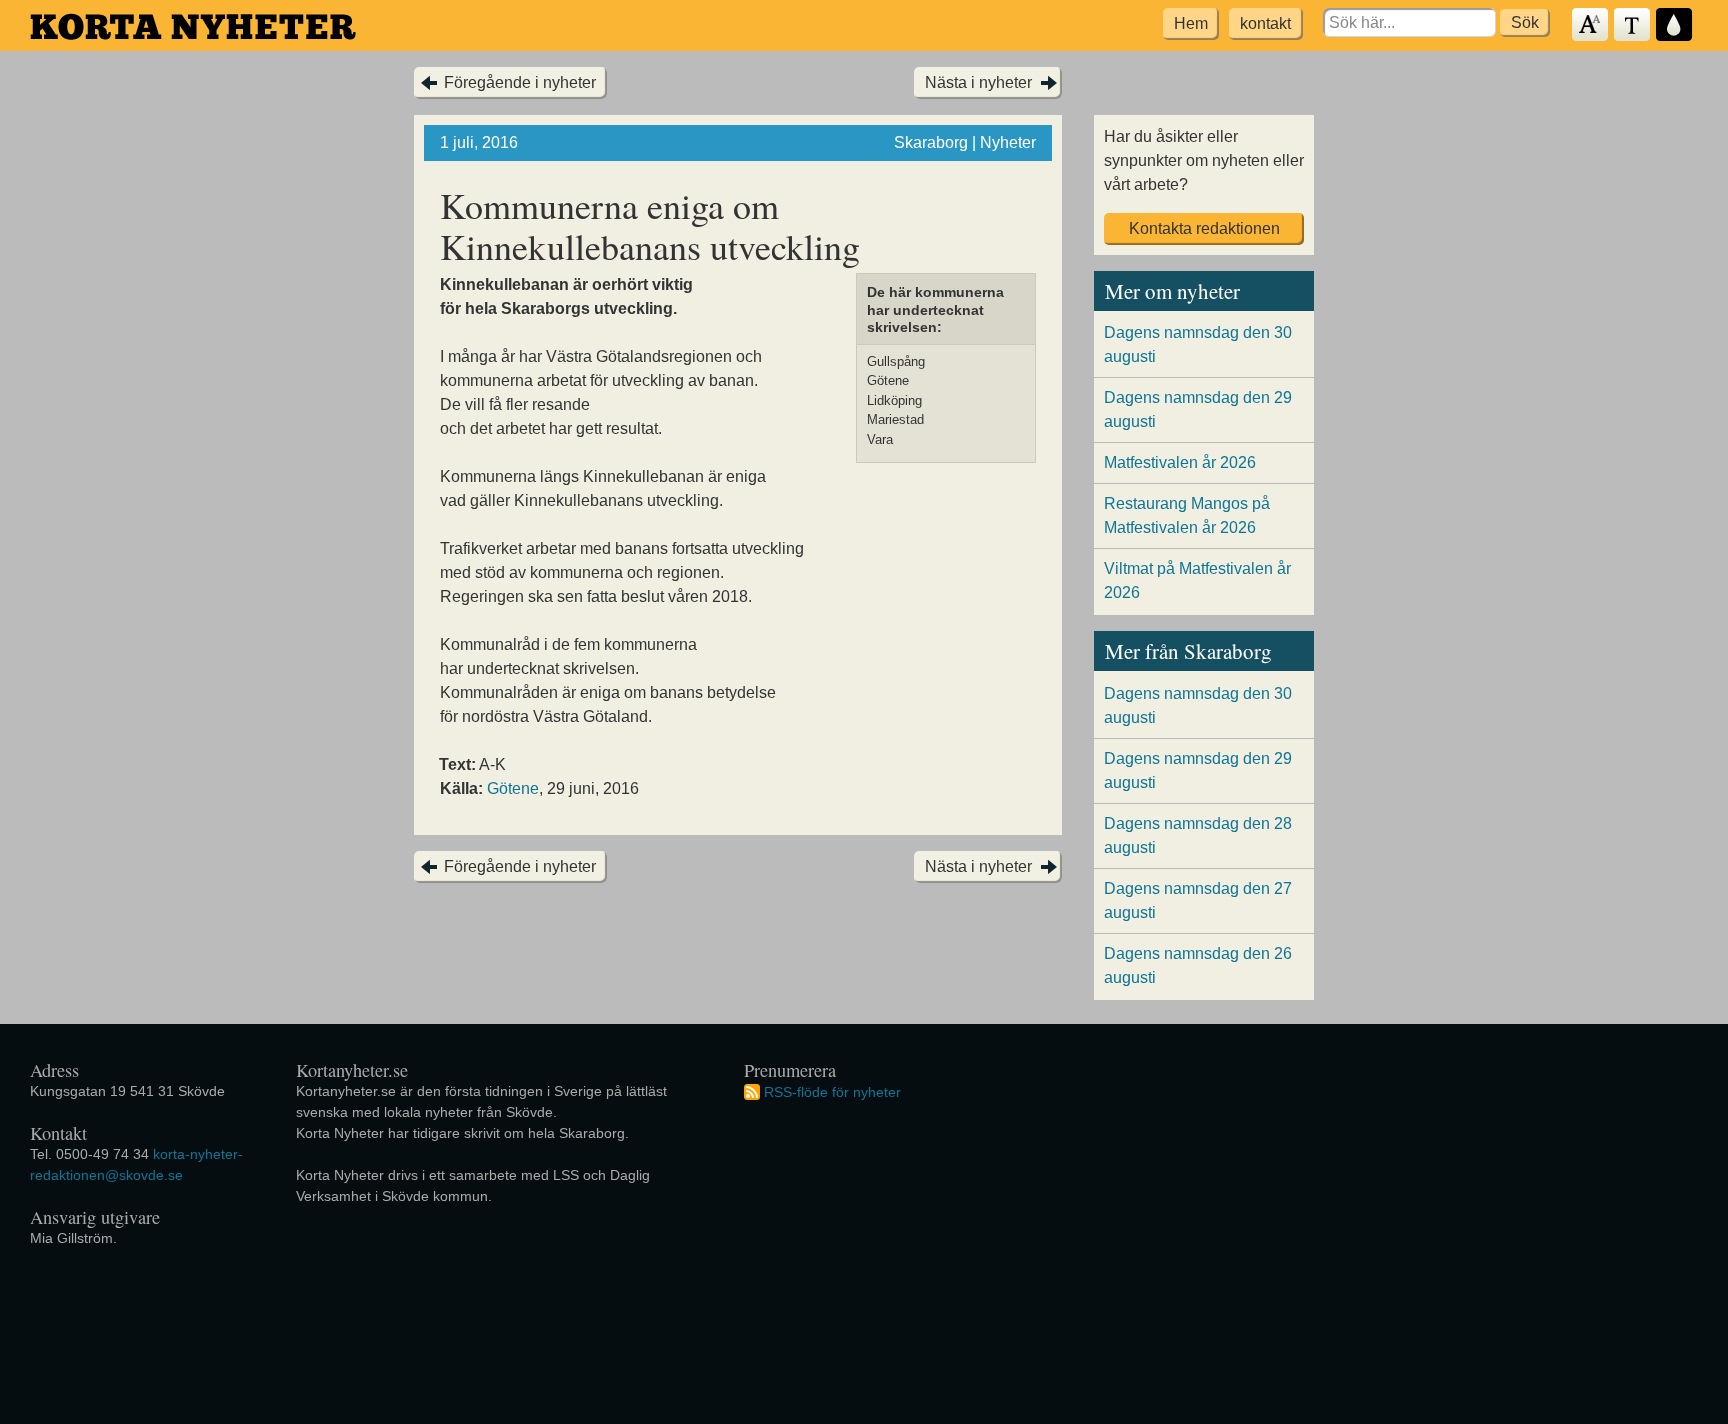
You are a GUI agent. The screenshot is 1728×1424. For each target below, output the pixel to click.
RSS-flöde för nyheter (832, 1091)
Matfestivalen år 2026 (1180, 462)
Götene (513, 788)
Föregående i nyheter (520, 82)
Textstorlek (1591, 25)
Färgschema (1675, 25)
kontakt (1265, 23)
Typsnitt (1633, 25)
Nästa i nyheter (978, 82)
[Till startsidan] (193, 26)
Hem (1191, 23)
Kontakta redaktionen (1204, 228)
